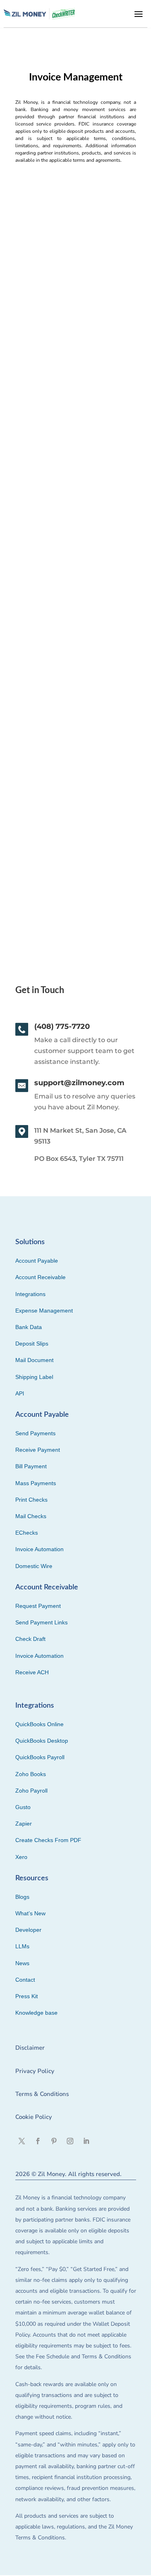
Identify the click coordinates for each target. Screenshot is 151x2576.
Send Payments (35, 1433)
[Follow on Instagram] (70, 2141)
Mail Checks (31, 1516)
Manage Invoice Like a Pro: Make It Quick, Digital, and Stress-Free (74, 786)
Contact (25, 1980)
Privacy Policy (35, 2071)
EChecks (27, 1533)
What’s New (30, 1913)
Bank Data (29, 1327)
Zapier (24, 1824)
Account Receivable (40, 1277)
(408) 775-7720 (62, 1026)
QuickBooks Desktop (42, 1741)
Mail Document (34, 1360)
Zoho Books (31, 1774)
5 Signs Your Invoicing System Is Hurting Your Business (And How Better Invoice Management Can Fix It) (72, 548)
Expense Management (44, 1311)
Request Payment (38, 1606)
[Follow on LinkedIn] (86, 2141)
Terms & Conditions (42, 2094)
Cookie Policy (34, 2117)
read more (34, 391)
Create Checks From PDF (48, 1840)
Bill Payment (31, 1466)
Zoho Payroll (31, 1791)
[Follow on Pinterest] (54, 2141)
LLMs (22, 1946)
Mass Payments (36, 1483)
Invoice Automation (39, 1549)
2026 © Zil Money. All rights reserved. (68, 2174)
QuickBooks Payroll (40, 1757)
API (20, 1393)
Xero (21, 1857)
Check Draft (30, 1639)
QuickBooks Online (39, 1724)
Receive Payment (38, 1450)
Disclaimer (30, 2048)
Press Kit (27, 1996)
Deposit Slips (32, 1344)
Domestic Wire (34, 1566)
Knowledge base (36, 2013)
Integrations (30, 1294)
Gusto (23, 1807)
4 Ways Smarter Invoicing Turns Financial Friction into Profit (70, 310)
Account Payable (37, 1261)
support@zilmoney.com (79, 1083)
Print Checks (31, 1500)
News (22, 1963)
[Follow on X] (22, 2141)
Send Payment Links (41, 1622)
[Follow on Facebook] (38, 2141)
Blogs (22, 1897)
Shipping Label (34, 1377)
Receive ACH (32, 1672)
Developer (28, 1930)
